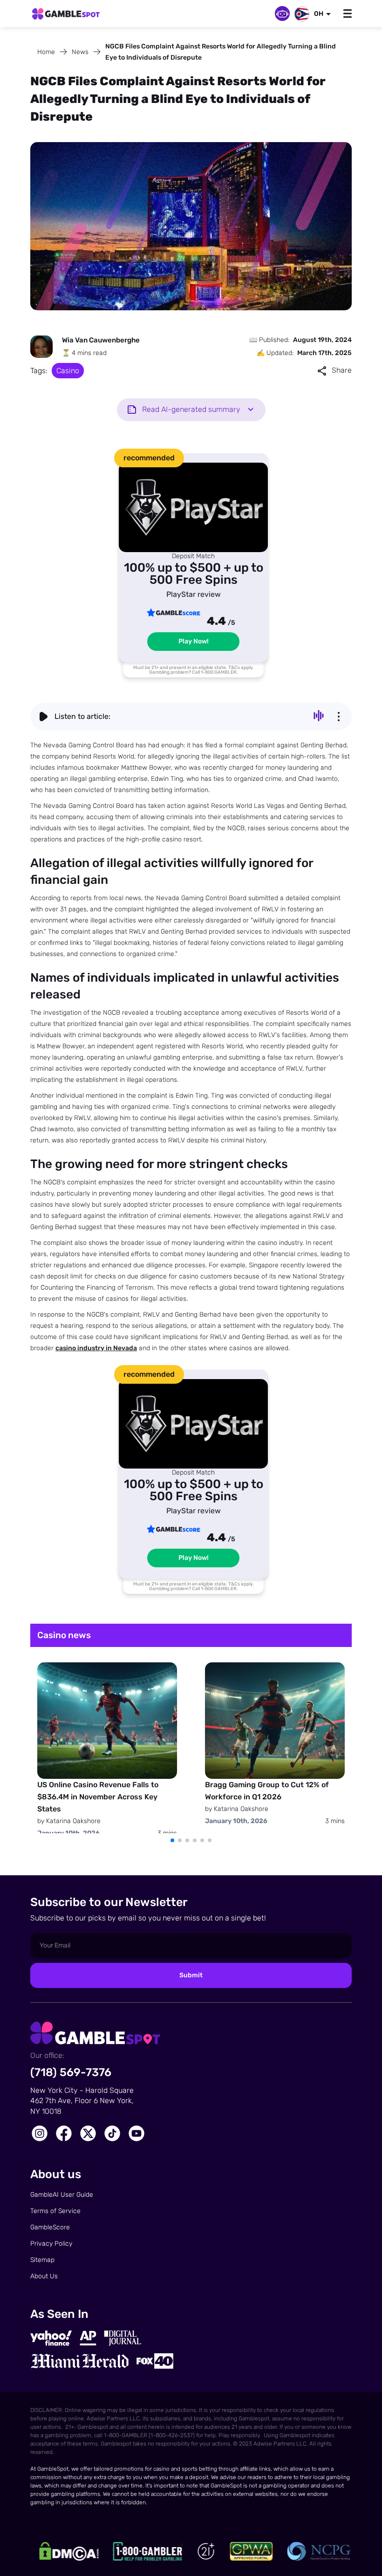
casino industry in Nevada (96, 1348)
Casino (68, 371)
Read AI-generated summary (191, 409)
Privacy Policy (51, 2244)
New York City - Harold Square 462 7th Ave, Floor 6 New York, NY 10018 (82, 2101)
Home (46, 52)
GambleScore (50, 2227)
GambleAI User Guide (62, 2195)
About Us (44, 2276)
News (80, 52)
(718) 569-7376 (71, 2072)
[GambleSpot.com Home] (66, 14)
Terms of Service (55, 2211)
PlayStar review (194, 594)
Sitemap (42, 2260)
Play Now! (194, 641)
